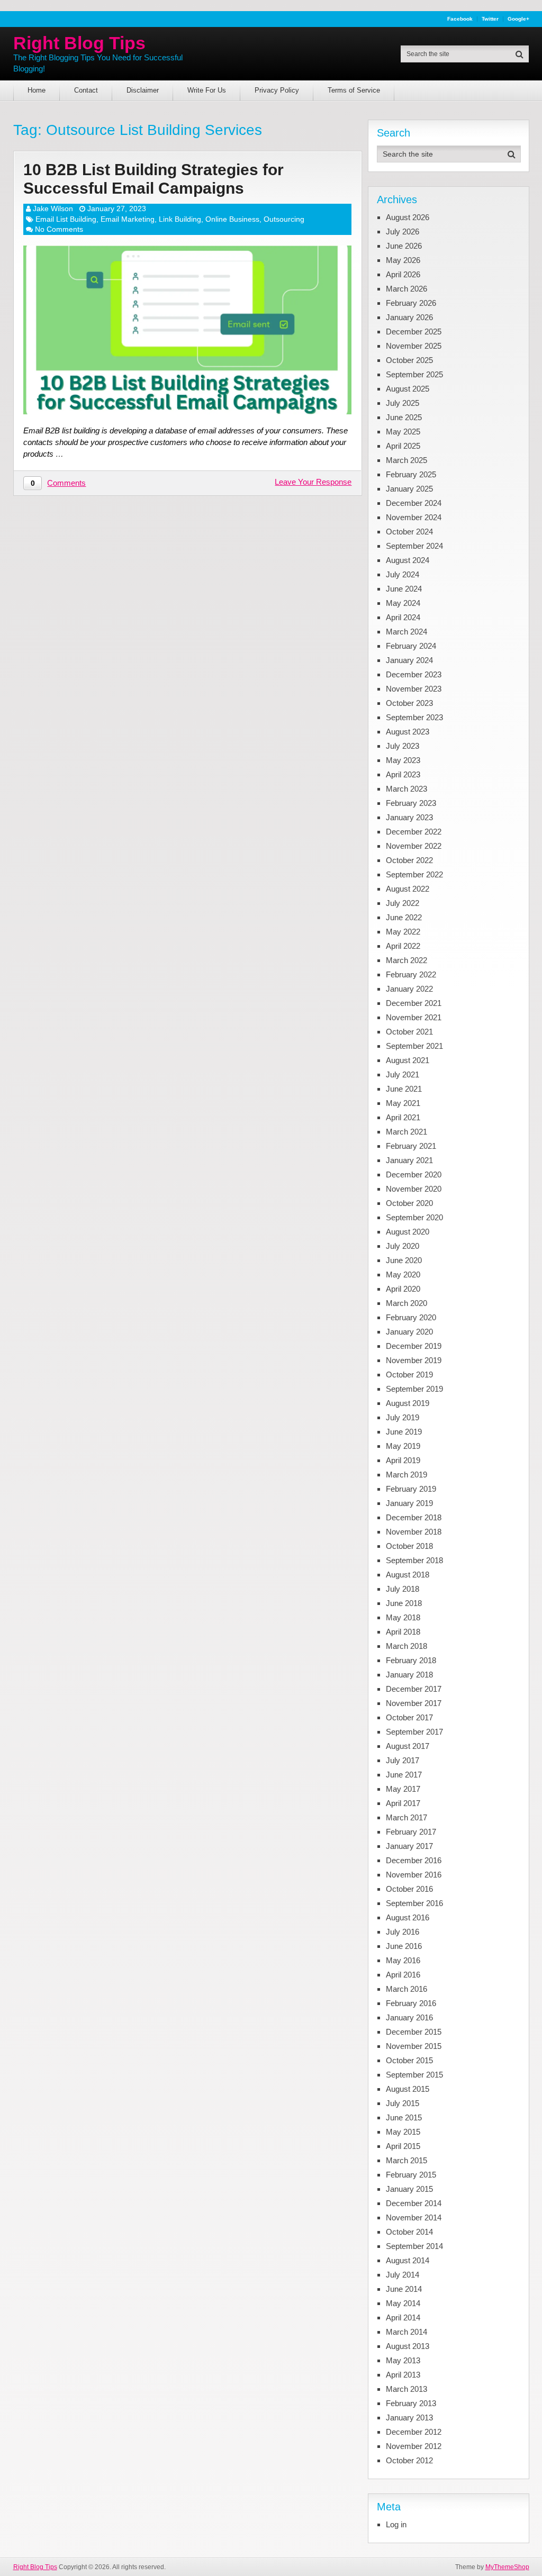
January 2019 (409, 1503)
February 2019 (411, 1489)
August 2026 (408, 217)
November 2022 (414, 846)
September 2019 (414, 1389)
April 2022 (403, 946)
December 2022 (414, 832)
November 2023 (414, 689)
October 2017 (409, 1717)
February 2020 (411, 1317)
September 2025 (414, 374)
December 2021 (414, 1003)
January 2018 (409, 1675)
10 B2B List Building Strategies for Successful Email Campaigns (153, 179)
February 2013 (411, 2403)
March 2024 (406, 632)
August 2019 (408, 1403)
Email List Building (66, 219)
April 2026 (403, 274)
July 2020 (403, 1246)
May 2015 (403, 2132)
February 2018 (411, 1660)
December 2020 (414, 1174)
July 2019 (403, 1417)
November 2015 (414, 2046)
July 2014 (403, 2275)
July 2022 (403, 903)
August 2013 (408, 2346)
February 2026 (411, 303)
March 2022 (406, 960)
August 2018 (408, 1575)
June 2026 (404, 246)
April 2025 (403, 446)
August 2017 (408, 1746)
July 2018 (403, 1589)
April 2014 (403, 2318)
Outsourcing (284, 219)
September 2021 (414, 1046)
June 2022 (404, 917)
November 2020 (414, 1189)
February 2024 (411, 646)
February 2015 (411, 2175)
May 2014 (403, 2303)
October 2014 (409, 2232)
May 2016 (403, 1960)
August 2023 (408, 732)
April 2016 (403, 1975)
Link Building (180, 219)
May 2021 (403, 1103)
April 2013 (403, 2375)
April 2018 (403, 1632)
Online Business (232, 219)
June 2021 (404, 1089)
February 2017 (411, 1832)
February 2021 (411, 1146)
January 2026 (409, 317)
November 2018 (414, 1532)
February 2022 (411, 974)
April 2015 (403, 2146)
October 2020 (409, 1203)
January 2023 (409, 817)
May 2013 (403, 2360)
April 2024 (403, 617)
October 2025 (409, 360)
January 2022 (409, 989)
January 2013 (409, 2418)
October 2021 (409, 1032)
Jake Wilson (53, 208)
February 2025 (411, 474)
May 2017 (403, 1789)
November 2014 (414, 2217)
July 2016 (403, 1932)
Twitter (490, 19)
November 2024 (414, 517)
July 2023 (403, 746)
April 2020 (403, 1289)
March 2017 (406, 1817)
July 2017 (403, 1760)
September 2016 (414, 1903)
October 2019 (409, 1375)
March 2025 (406, 460)
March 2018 (406, 1646)
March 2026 (406, 289)
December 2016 (414, 1860)
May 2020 (403, 1275)
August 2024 (408, 560)
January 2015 (409, 2189)
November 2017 (414, 1703)
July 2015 (403, 2103)
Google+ (518, 19)
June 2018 (404, 1603)
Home (37, 90)
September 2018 (414, 1560)
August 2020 (408, 1232)
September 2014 (414, 2246)
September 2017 (414, 1732)
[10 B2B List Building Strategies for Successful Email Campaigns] (187, 330)
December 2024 (414, 503)
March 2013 (406, 2389)
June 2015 (404, 2117)
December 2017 (414, 1689)
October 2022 (409, 860)
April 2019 (403, 1460)
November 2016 (414, 1875)
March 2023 (406, 789)
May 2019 (403, 1446)
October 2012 (409, 2460)
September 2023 (414, 717)
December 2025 (414, 332)
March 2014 (406, 2332)
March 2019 (406, 1475)
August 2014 (408, 2260)
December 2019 (414, 1346)
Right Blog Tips (79, 43)
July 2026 (403, 232)
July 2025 (403, 403)
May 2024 (403, 603)
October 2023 (409, 703)
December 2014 (414, 2203)
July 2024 (403, 574)
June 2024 (404, 589)
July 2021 (403, 1074)
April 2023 (403, 774)
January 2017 (409, 1846)
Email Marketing (128, 219)
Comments (66, 483)
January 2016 (409, 2017)
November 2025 (414, 346)
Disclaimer (143, 90)
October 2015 (409, 2060)
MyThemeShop (507, 2567)
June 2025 (404, 417)
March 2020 (406, 1303)
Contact (86, 90)
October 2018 (409, 1546)
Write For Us (207, 90)
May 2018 (403, 1617)
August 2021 (408, 1060)
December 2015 (414, 2032)
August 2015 (408, 2089)
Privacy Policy (277, 90)
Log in (396, 2524)
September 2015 (414, 2075)
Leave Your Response (313, 482)
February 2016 (411, 2003)
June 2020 (404, 1260)
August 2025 (408, 389)
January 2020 (409, 1332)
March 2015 (406, 2160)
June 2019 (404, 1432)
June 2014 (404, 2289)
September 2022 (414, 874)
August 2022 (408, 889)
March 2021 (406, 1132)
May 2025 (403, 432)
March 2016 (406, 1989)
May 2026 (403, 260)
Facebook (460, 19)
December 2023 (414, 674)
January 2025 (409, 489)
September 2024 (414, 546)
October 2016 (409, 1889)
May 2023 (403, 760)
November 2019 (414, 1360)
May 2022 (403, 932)
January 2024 (409, 660)
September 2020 (414, 1217)
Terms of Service (354, 90)
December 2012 (414, 2432)
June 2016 (404, 1946)
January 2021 (409, 1160)
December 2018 (414, 1517)
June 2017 (404, 1775)
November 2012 (414, 2446)
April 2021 (403, 1117)
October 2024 (409, 532)
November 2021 (414, 1017)
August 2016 (408, 1917)
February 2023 (411, 803)
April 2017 (403, 1803)
